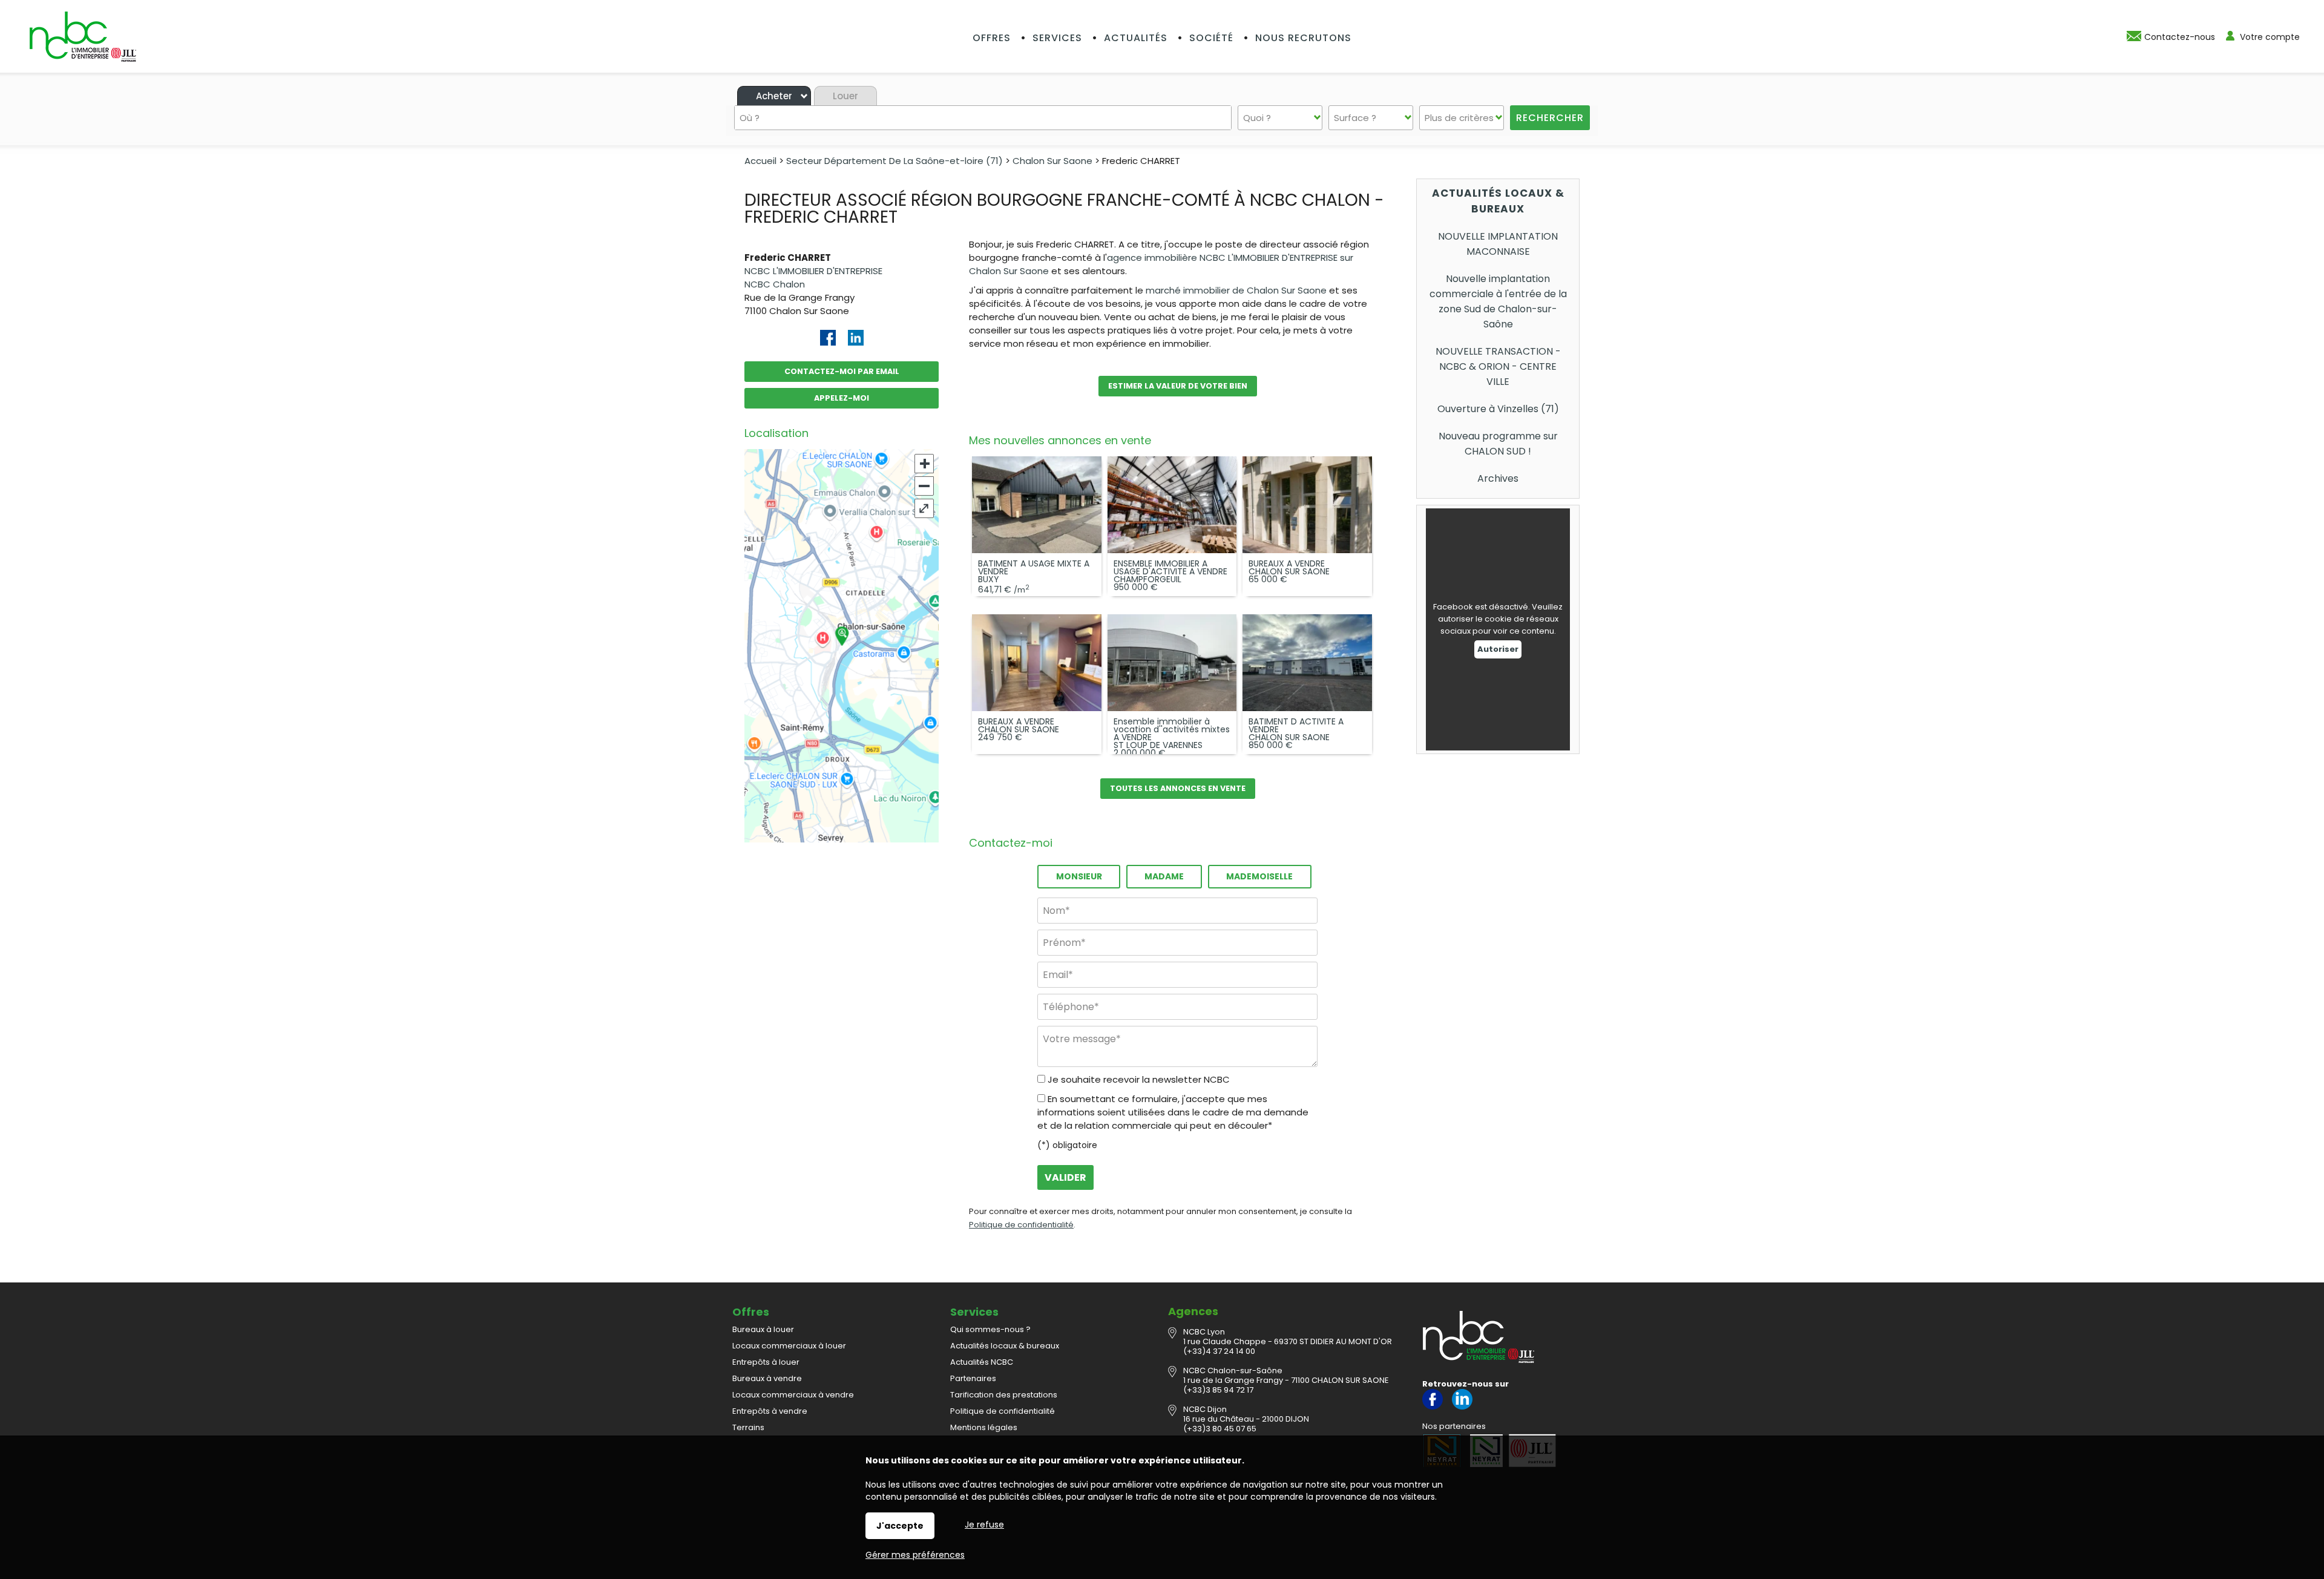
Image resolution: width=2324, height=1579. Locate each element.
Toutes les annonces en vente (1178, 788)
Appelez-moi (842, 398)
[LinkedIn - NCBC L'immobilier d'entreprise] (1462, 1407)
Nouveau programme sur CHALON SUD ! (1498, 444)
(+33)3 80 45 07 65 (1220, 1429)
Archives (1498, 478)
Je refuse (984, 1525)
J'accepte (900, 1526)
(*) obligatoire (1067, 1145)
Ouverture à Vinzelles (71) (1498, 409)
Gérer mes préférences (915, 1555)
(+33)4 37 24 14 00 (1219, 1351)
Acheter (774, 96)
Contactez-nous (2180, 37)
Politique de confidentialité (1021, 1225)
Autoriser (1498, 649)
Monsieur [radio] (1079, 876)
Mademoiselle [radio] (1259, 876)
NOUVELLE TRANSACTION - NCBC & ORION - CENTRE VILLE (1498, 366)
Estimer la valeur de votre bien (1178, 386)
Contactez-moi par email (842, 371)
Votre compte (2270, 37)
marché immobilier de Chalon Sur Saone (1236, 290)
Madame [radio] (1164, 876)
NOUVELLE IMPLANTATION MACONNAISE (1498, 244)
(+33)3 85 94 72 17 (1218, 1390)
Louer (845, 96)
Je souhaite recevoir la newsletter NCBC (1139, 1079)
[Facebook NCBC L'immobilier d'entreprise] (1433, 1407)
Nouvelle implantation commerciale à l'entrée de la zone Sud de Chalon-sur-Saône (1498, 301)
